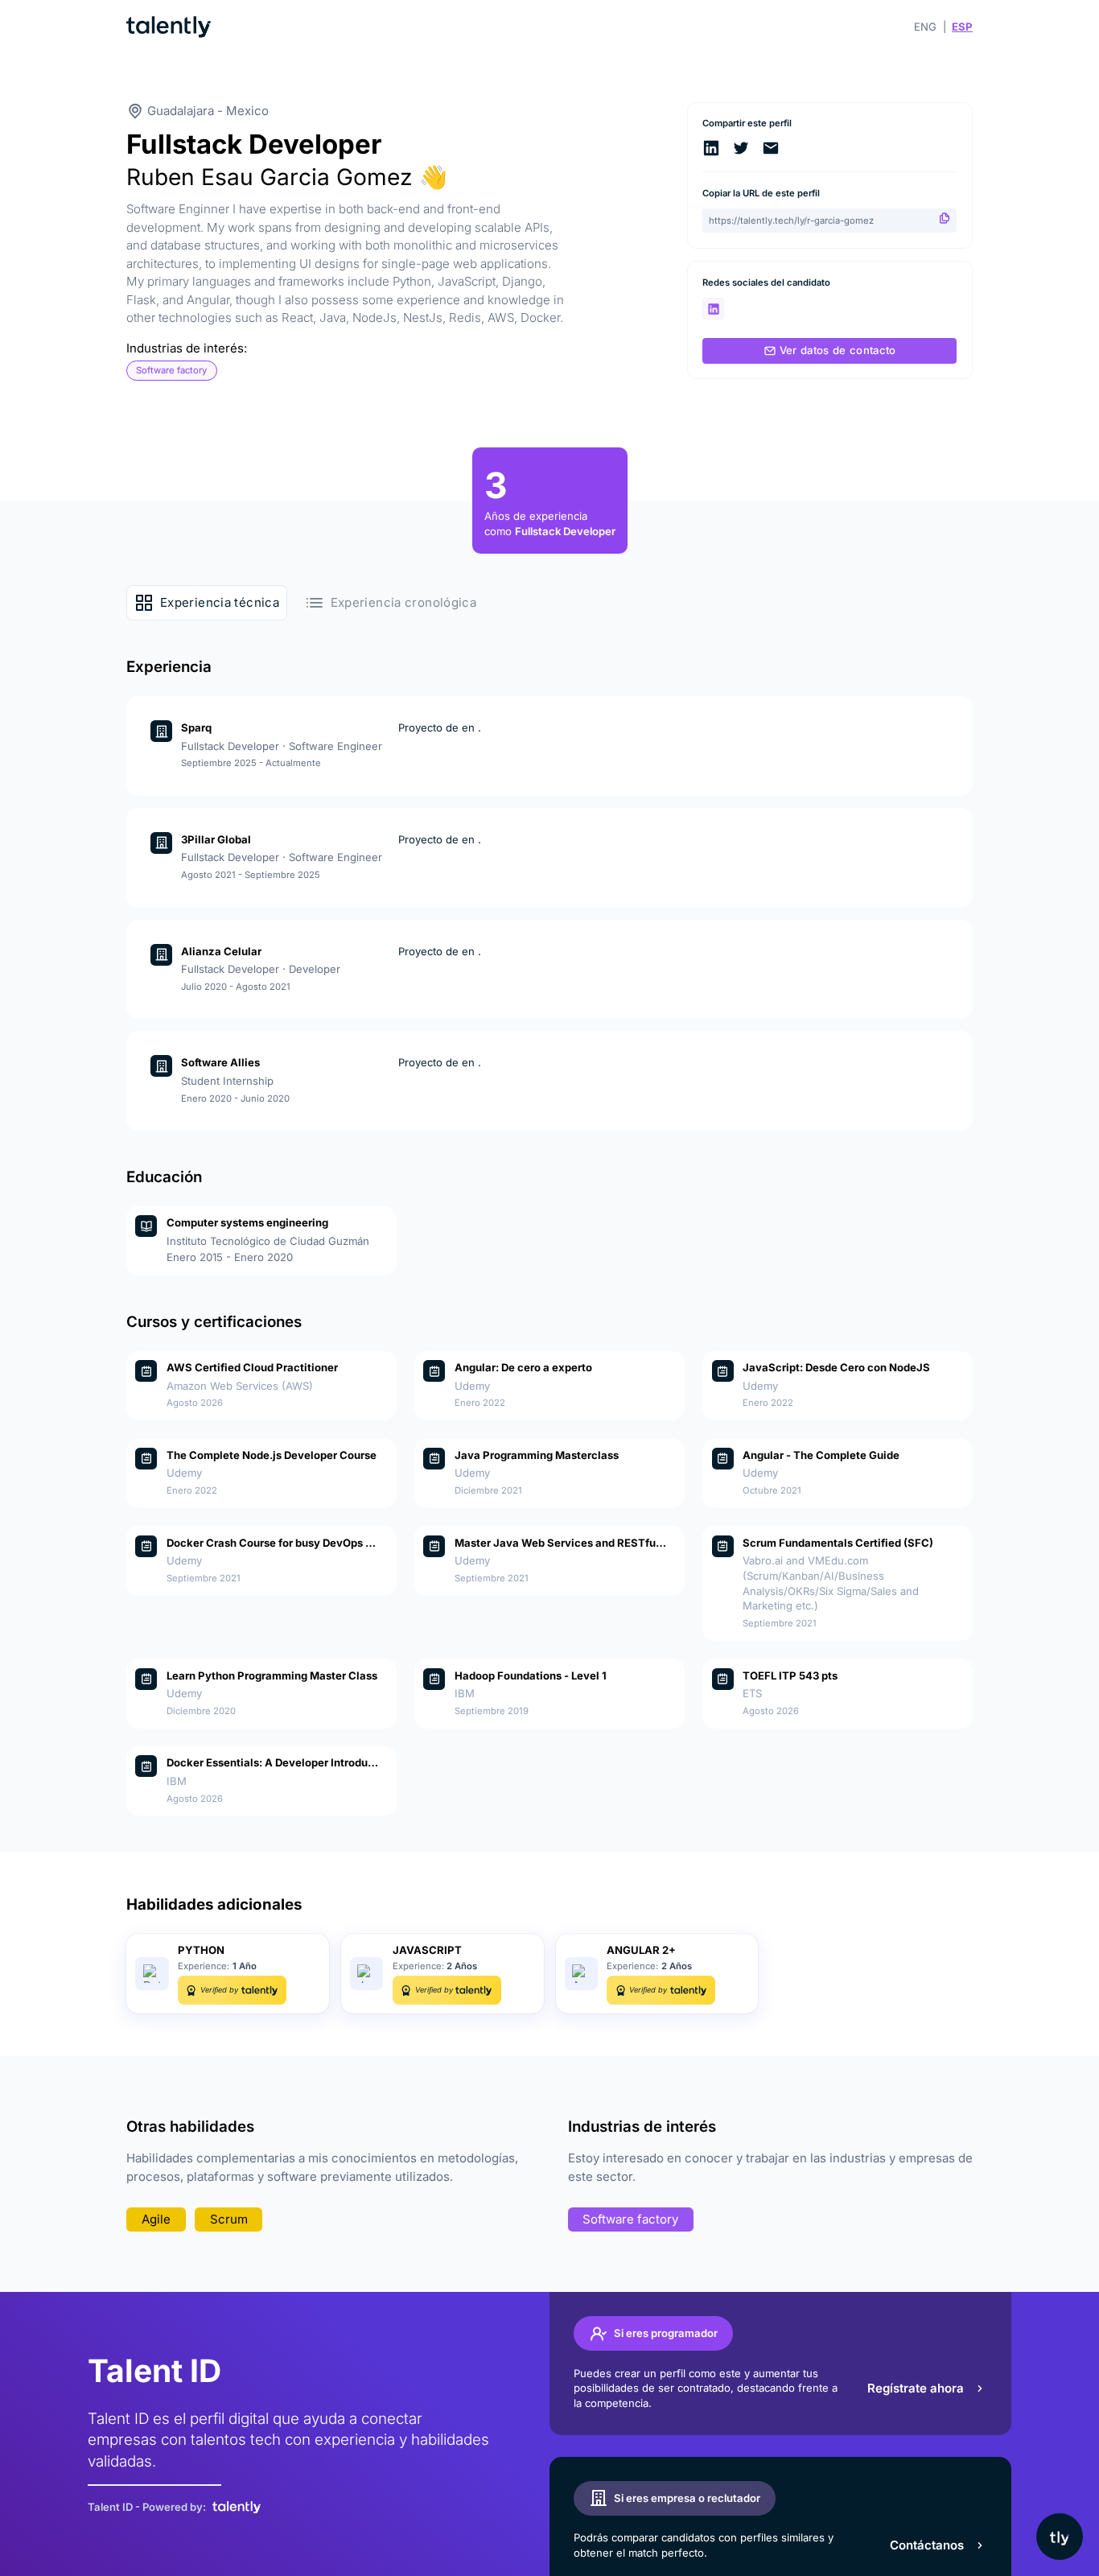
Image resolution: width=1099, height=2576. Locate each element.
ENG (925, 27)
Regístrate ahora (916, 2388)
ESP (962, 27)
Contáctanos (927, 2545)
